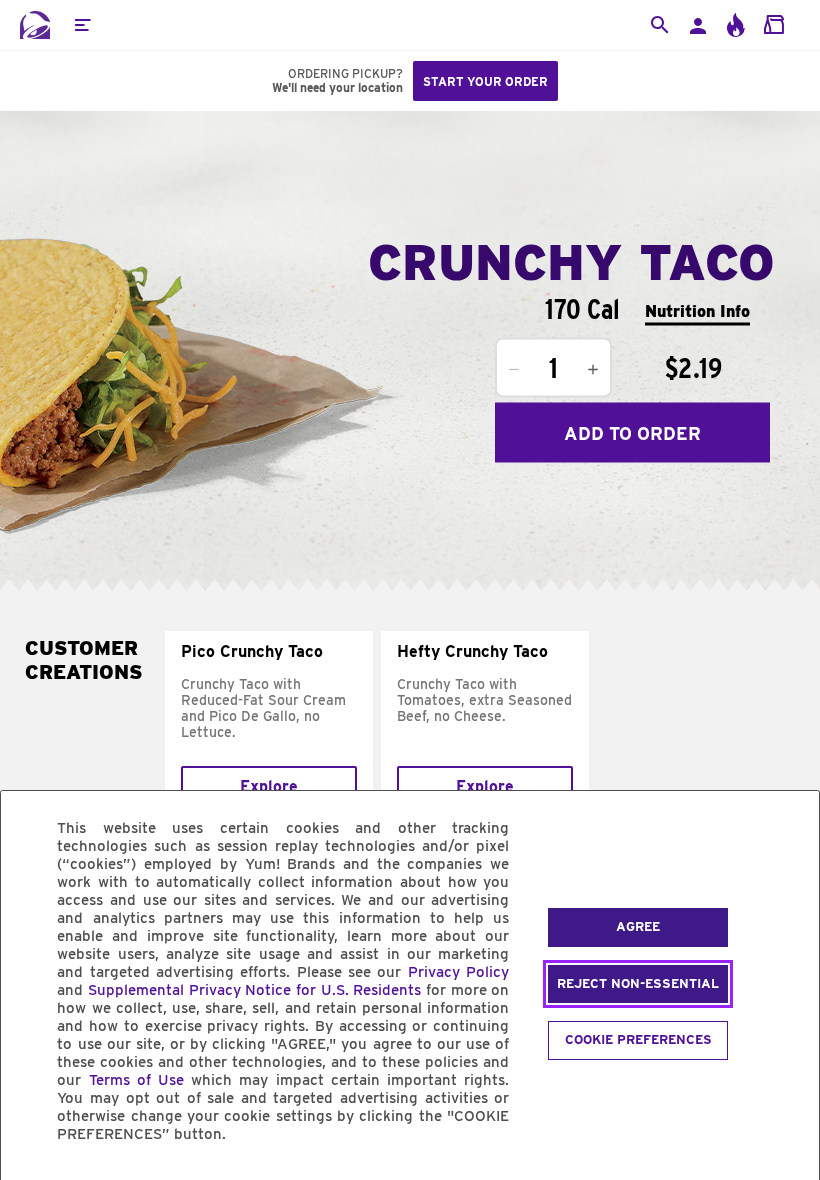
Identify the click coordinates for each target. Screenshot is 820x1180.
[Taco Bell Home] (35, 25)
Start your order (485, 81)
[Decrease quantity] (514, 370)
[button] (82, 25)
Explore (269, 786)
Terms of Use (136, 1080)
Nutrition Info (697, 310)
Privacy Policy (458, 972)
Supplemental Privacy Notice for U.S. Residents (254, 990)
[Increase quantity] (593, 370)
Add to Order (632, 432)
